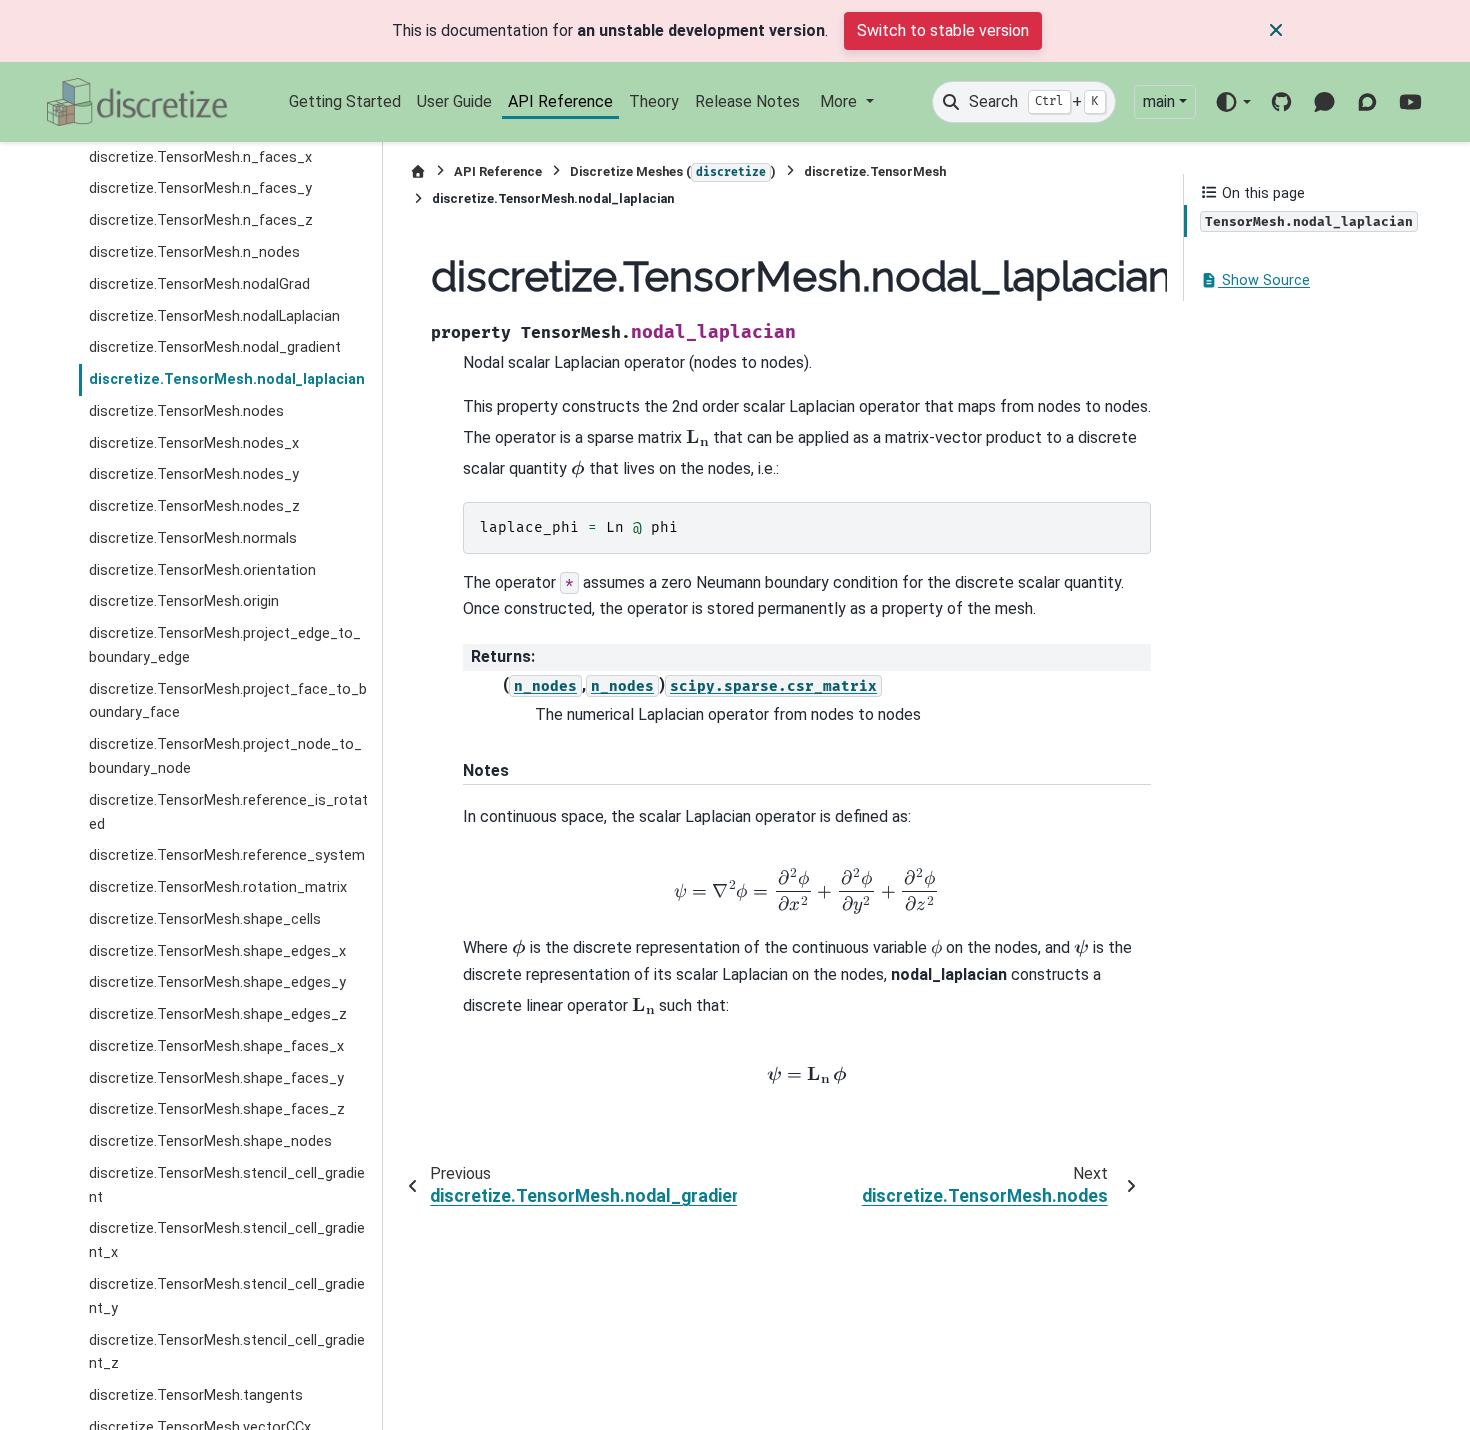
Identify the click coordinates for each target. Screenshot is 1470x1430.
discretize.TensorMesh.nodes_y (194, 475)
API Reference (560, 101)
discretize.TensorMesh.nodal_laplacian (227, 380)
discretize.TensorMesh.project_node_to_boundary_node (225, 757)
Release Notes (747, 101)
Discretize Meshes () (673, 171)
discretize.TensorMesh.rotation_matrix (218, 888)
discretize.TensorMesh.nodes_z (194, 507)
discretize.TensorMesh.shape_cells (205, 919)
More (840, 101)
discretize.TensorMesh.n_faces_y (200, 189)
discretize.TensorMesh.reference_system (227, 856)
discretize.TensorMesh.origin (184, 602)
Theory (654, 101)
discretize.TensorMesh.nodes (186, 411)
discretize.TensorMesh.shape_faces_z (217, 1110)
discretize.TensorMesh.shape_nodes (210, 1142)
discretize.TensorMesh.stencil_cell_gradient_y (227, 1297)
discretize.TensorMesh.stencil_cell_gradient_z (227, 1352)
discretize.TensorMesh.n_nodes (194, 252)
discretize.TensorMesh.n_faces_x (200, 157)
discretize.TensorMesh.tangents (196, 1396)
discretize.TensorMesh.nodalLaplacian (214, 316)
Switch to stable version (943, 30)
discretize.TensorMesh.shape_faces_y (216, 1078)
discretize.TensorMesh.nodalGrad (199, 284)
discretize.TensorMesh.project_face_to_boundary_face (228, 701)
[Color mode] (1232, 102)
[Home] (418, 171)
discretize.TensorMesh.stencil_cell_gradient (227, 1185)
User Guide (454, 101)
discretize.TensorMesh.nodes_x (194, 443)
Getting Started (345, 101)
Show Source (1264, 281)
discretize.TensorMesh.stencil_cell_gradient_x (227, 1241)
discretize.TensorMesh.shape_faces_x (216, 1046)
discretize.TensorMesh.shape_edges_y (217, 983)
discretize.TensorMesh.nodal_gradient (215, 348)
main (1159, 101)
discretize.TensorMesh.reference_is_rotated (228, 812)
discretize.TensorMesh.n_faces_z (201, 221)
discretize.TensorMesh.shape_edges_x (217, 951)
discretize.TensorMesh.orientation (202, 570)
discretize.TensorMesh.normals (193, 538)
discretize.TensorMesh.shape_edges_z (218, 1015)
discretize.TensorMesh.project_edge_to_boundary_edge (225, 646)
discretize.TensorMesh (875, 171)
